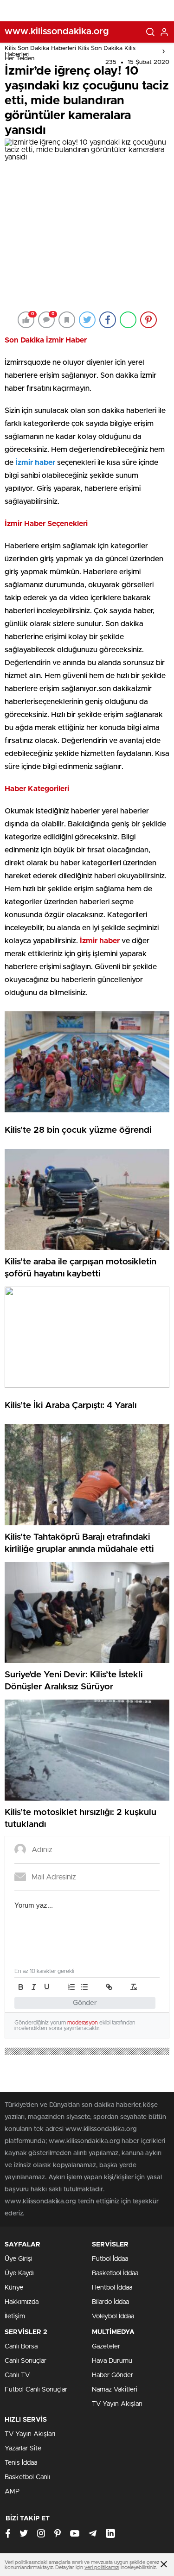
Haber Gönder (113, 2375)
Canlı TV (17, 2375)
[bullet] (84, 1987)
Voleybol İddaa (113, 2316)
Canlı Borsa (21, 2347)
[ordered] (71, 1987)
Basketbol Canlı (27, 2477)
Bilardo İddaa (110, 2302)
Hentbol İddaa (112, 2288)
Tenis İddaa (21, 2463)
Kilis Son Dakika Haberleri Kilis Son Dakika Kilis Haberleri (70, 51)
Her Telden (19, 59)
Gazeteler (106, 2347)
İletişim (15, 2316)
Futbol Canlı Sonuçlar (36, 2390)
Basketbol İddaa (115, 2273)
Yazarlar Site (23, 2449)
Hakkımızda (22, 2302)
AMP (12, 2492)
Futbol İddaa (110, 2259)
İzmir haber (35, 463)
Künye (14, 2288)
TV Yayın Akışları (117, 2404)
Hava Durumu (112, 2361)
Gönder (85, 2003)
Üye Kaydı (19, 2273)
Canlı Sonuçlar (26, 2361)
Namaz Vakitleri (115, 2390)
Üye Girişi (19, 2259)
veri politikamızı (102, 2567)
